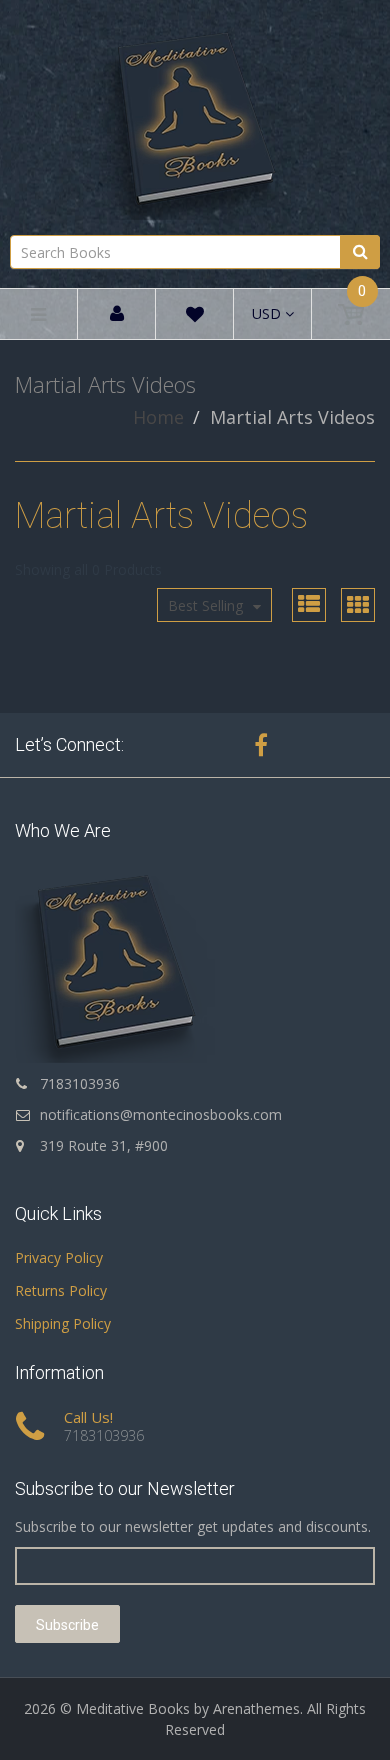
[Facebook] (261, 745)
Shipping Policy (63, 1323)
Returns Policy (61, 1290)
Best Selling (205, 605)
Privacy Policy (59, 1257)
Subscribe (67, 1625)
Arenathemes (256, 1708)
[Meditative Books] (195, 114)
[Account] (117, 314)
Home (158, 417)
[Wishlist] (195, 317)
